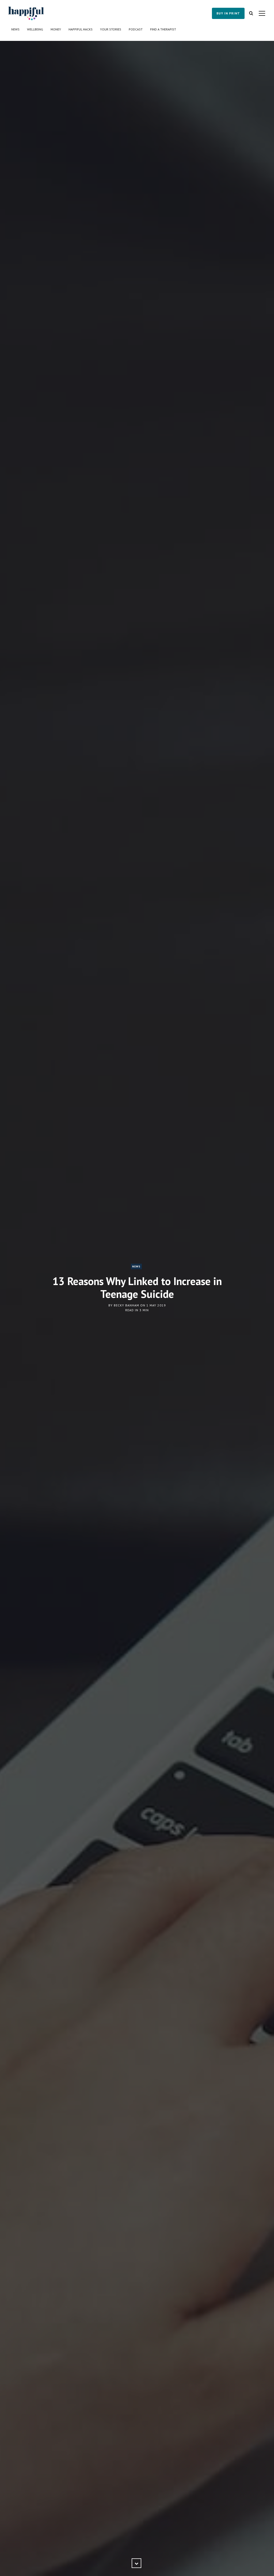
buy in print (228, 13)
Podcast (136, 29)
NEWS (136, 1266)
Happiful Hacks (81, 29)
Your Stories (111, 29)
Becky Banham (126, 1305)
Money (56, 29)
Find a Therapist (163, 29)
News (15, 29)
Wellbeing (35, 29)
